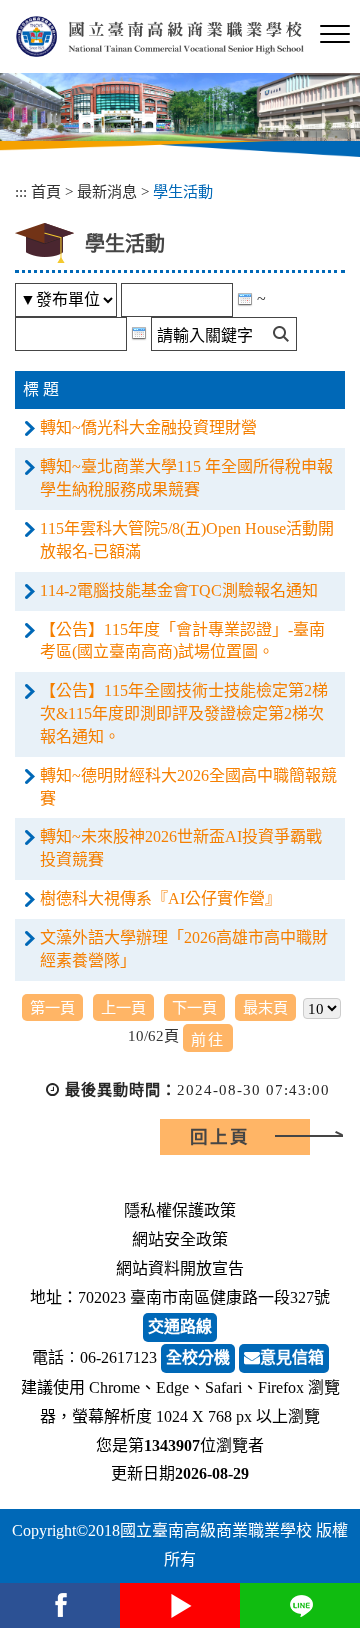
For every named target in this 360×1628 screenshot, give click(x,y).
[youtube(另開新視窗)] (180, 1605)
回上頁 (220, 1137)
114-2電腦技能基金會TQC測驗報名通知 (179, 590)
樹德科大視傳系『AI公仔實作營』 (160, 898)
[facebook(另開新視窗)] (60, 1605)
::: (21, 191)
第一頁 (52, 1007)
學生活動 (183, 191)
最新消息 (107, 191)
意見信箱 (292, 1357)
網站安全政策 (180, 1239)
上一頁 (123, 1007)
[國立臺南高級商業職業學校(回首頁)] (160, 36)
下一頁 (194, 1007)
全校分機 (198, 1357)
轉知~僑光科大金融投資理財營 (148, 427)
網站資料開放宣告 (180, 1268)
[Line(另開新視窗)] (300, 1605)
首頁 (46, 191)
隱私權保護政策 (180, 1210)
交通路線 (180, 1326)
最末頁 (265, 1007)
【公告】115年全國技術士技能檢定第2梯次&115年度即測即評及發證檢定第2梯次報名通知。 (184, 713)
